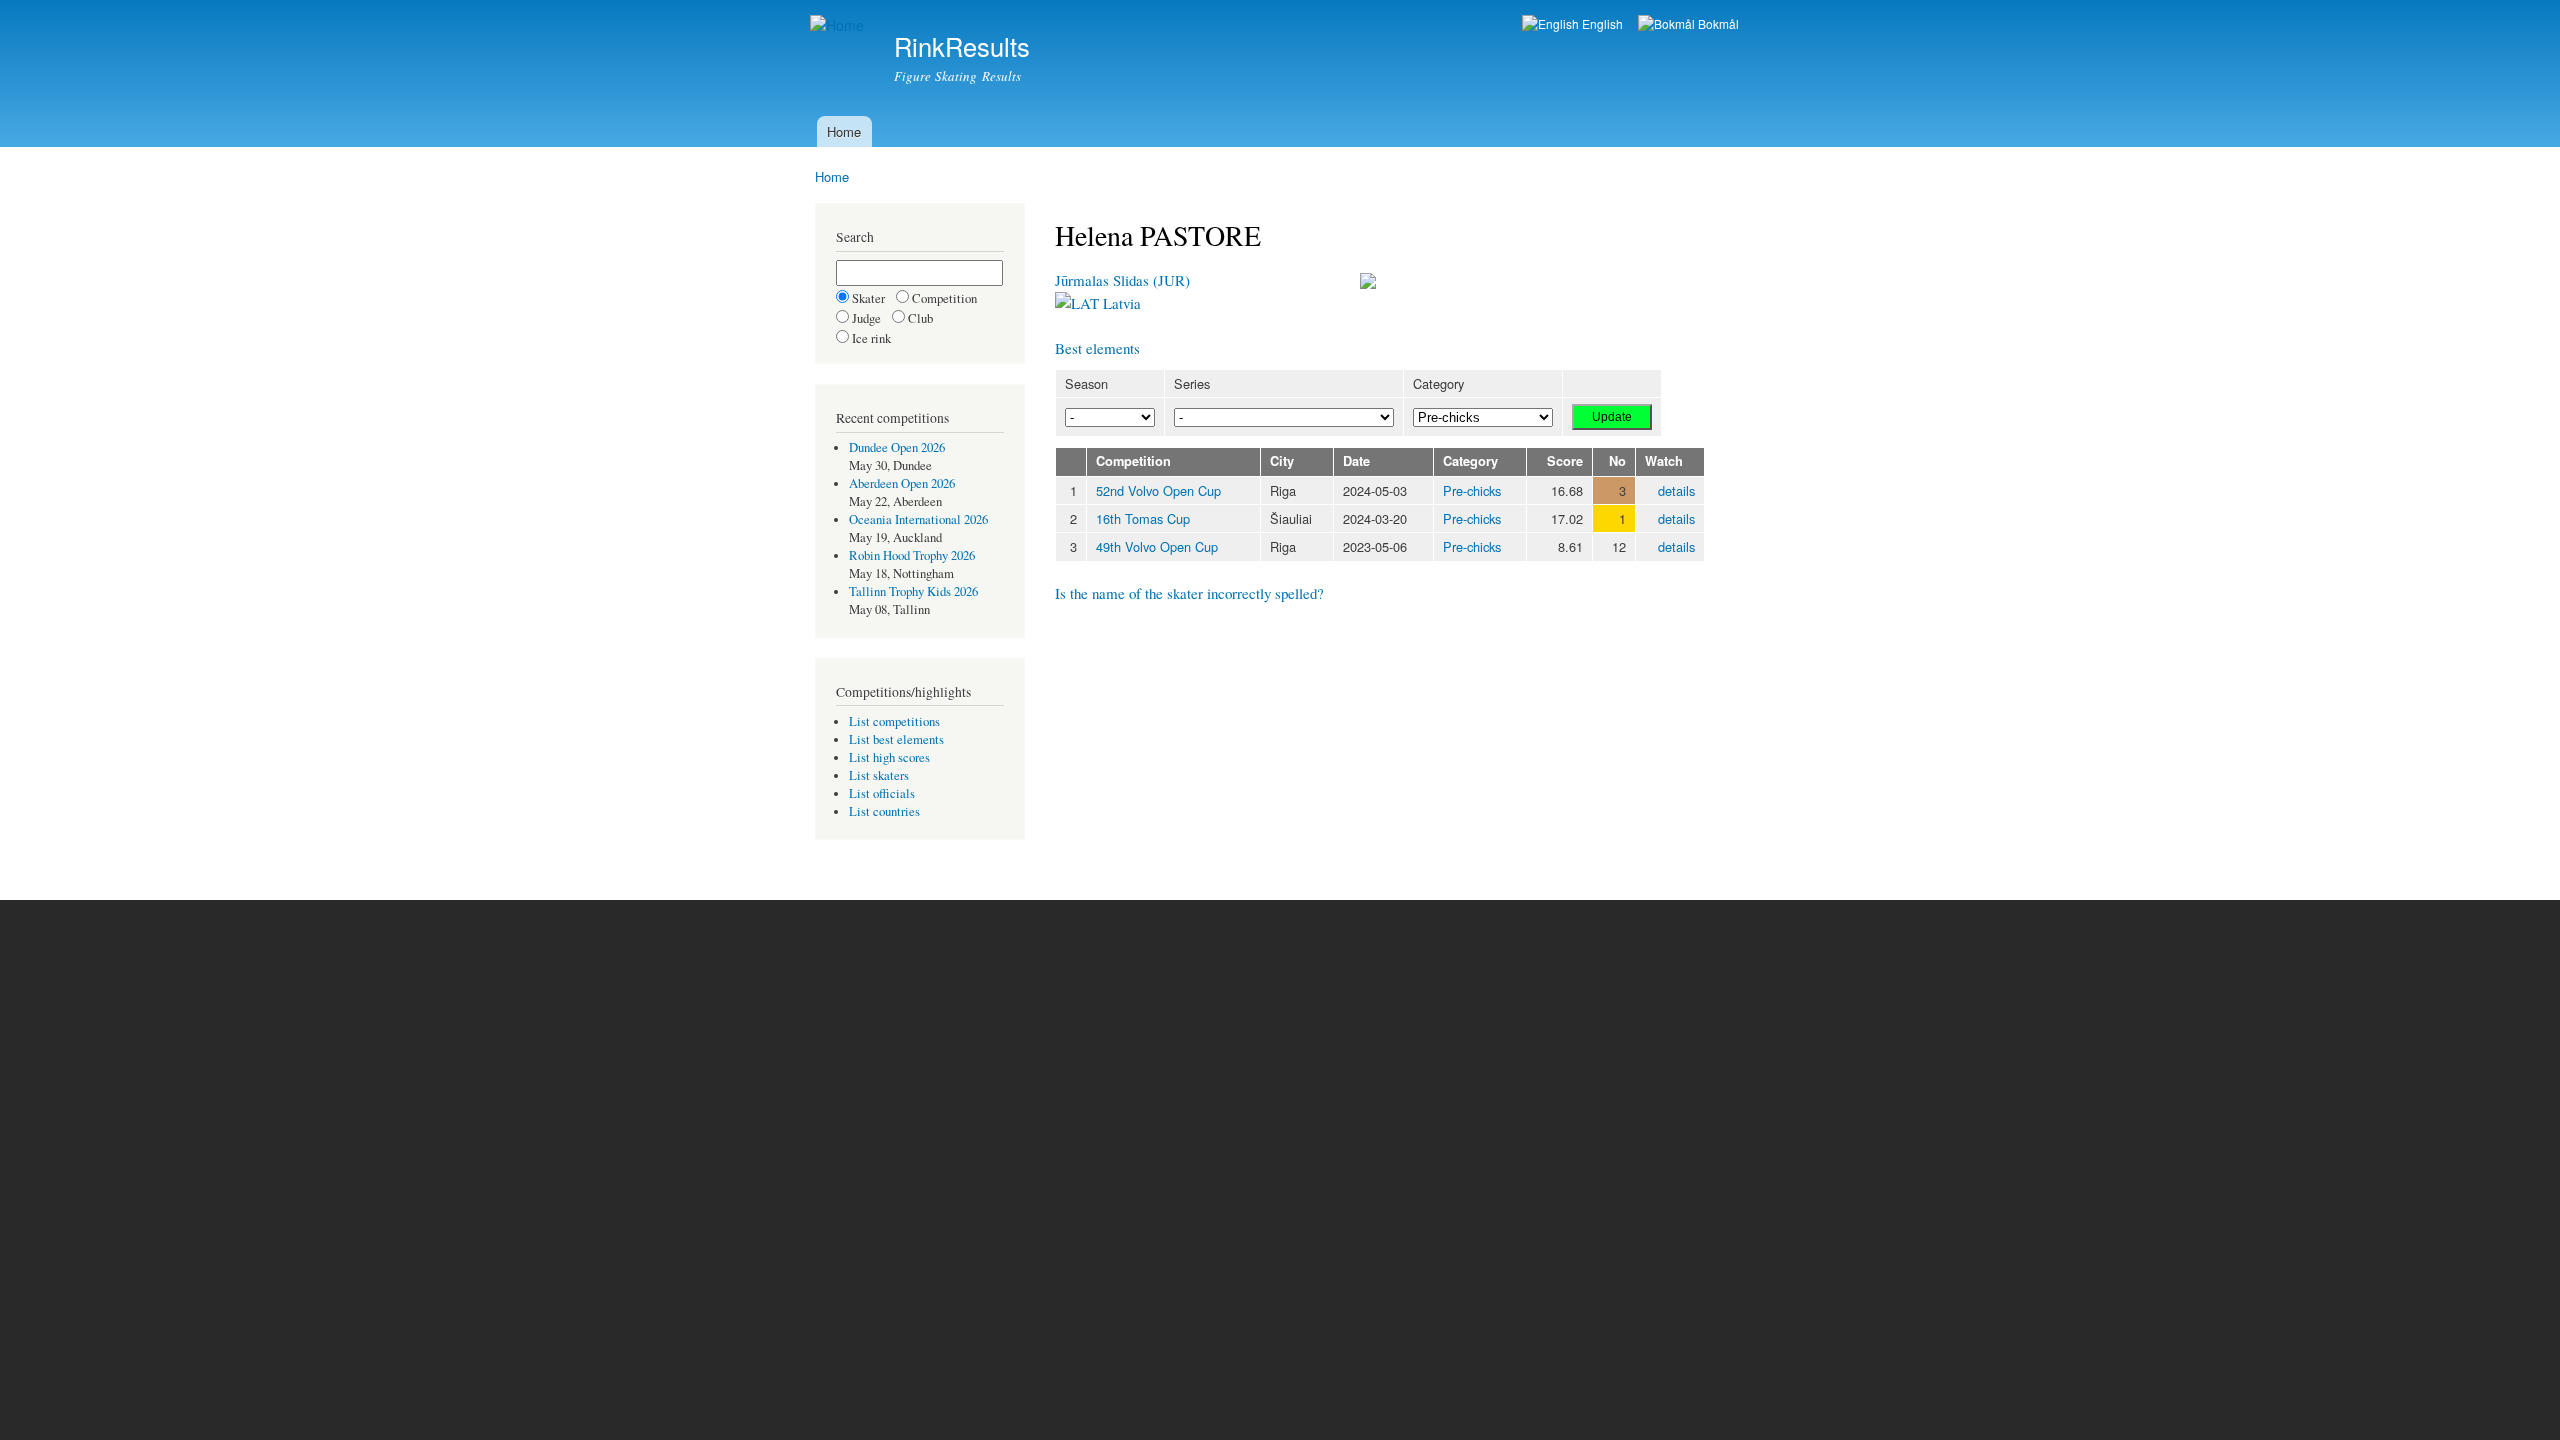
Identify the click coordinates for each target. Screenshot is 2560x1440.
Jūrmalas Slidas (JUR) (1122, 280)
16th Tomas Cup (1143, 518)
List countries (884, 811)
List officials (882, 793)
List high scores (889, 757)
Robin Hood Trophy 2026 (912, 555)
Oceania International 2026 (918, 519)
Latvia (1120, 303)
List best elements (896, 739)
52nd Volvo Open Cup (1158, 490)
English (1601, 23)
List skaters (879, 775)
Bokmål (1717, 23)
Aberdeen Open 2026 (902, 483)
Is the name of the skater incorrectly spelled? (1189, 593)
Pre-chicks (1472, 490)
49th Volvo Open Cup (1157, 546)
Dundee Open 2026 (897, 447)
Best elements (1097, 348)
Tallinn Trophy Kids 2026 (913, 591)
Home (844, 131)
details (1676, 490)
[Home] (839, 25)
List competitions (894, 721)
